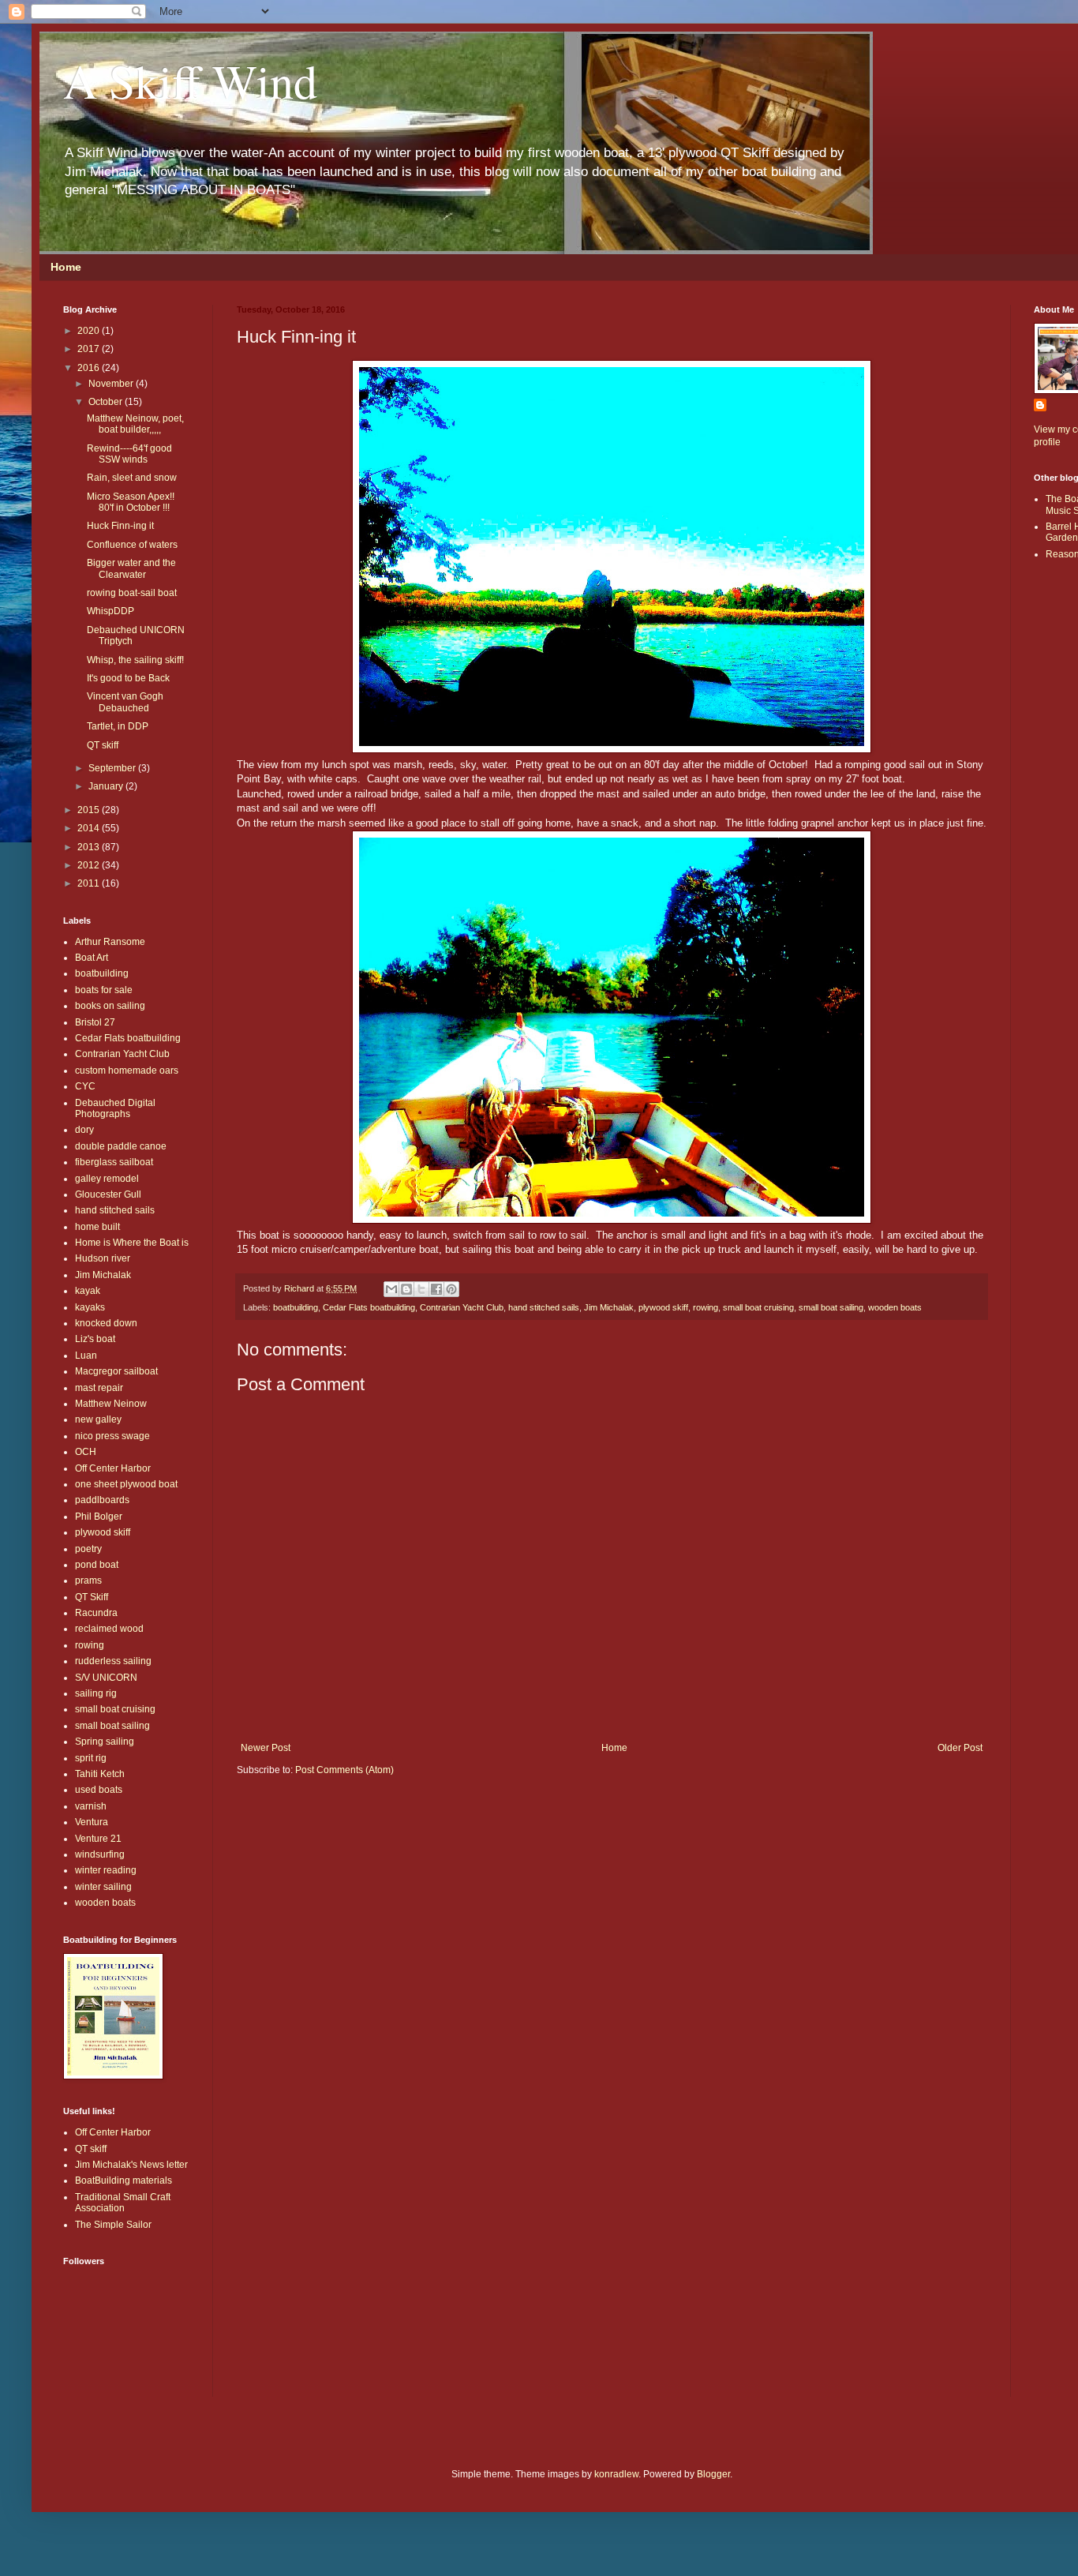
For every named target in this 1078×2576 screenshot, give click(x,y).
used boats (99, 1790)
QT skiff (103, 745)
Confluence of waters (132, 545)
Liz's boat (95, 1339)
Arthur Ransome (110, 942)
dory (84, 1130)
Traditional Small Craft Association (123, 2203)
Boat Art (92, 958)
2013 (90, 847)
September (113, 768)
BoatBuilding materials (124, 2180)
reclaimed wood (109, 1629)
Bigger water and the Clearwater (131, 568)
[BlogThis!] (406, 1289)
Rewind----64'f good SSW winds (129, 454)
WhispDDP (110, 611)
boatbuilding (296, 1307)
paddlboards (102, 1500)
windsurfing (100, 1854)
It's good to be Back (128, 678)
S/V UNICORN (106, 1678)
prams (88, 1580)
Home (66, 267)
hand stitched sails (544, 1307)
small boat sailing (831, 1307)
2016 (90, 368)
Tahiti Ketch (100, 1774)
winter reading (106, 1870)
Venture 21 (98, 1839)
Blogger (713, 2474)
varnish (91, 1806)
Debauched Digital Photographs (115, 1108)
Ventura (92, 1822)
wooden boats (895, 1307)
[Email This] (391, 1289)
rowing (706, 1307)
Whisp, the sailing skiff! (135, 660)
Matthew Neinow (111, 1404)
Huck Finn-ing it (120, 526)
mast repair (99, 1388)
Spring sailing (105, 1742)
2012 (90, 865)
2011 (90, 883)
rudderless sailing (113, 1661)
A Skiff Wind (190, 81)
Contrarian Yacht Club (462, 1307)
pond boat (97, 1565)
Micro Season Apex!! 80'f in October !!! (131, 502)
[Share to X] (421, 1289)
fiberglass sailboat (114, 1162)
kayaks (90, 1307)
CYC (85, 1086)
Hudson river (103, 1258)
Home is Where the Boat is (132, 1243)
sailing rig (96, 1693)
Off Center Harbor (113, 1468)
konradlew (616, 2474)
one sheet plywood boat (126, 1484)
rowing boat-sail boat (132, 593)
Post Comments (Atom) (344, 1770)
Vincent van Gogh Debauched (125, 702)
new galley (98, 1419)
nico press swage (112, 1436)
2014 (90, 828)
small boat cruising (758, 1307)
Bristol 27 (95, 1022)
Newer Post (266, 1748)
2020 (90, 331)
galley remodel (107, 1179)
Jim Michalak (609, 1307)
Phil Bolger (99, 1517)
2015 (90, 810)
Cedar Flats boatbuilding (369, 1307)
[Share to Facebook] (436, 1289)
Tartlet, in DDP (118, 726)
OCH (86, 1452)
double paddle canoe (121, 1146)
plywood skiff (663, 1307)
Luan (86, 1355)
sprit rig (91, 1758)
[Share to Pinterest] (451, 1289)
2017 (90, 349)
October (107, 402)
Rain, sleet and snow (132, 478)
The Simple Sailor (113, 2225)
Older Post (960, 1748)
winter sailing (103, 1887)
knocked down (106, 1323)
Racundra (96, 1613)
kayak (88, 1291)
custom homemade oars (127, 1071)
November (112, 384)
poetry (88, 1549)
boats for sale (104, 990)
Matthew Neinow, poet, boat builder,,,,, (135, 424)
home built (97, 1227)
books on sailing (110, 1006)
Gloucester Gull (108, 1194)
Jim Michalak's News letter (131, 2165)
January (107, 786)
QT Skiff (92, 1597)
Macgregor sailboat (116, 1371)
